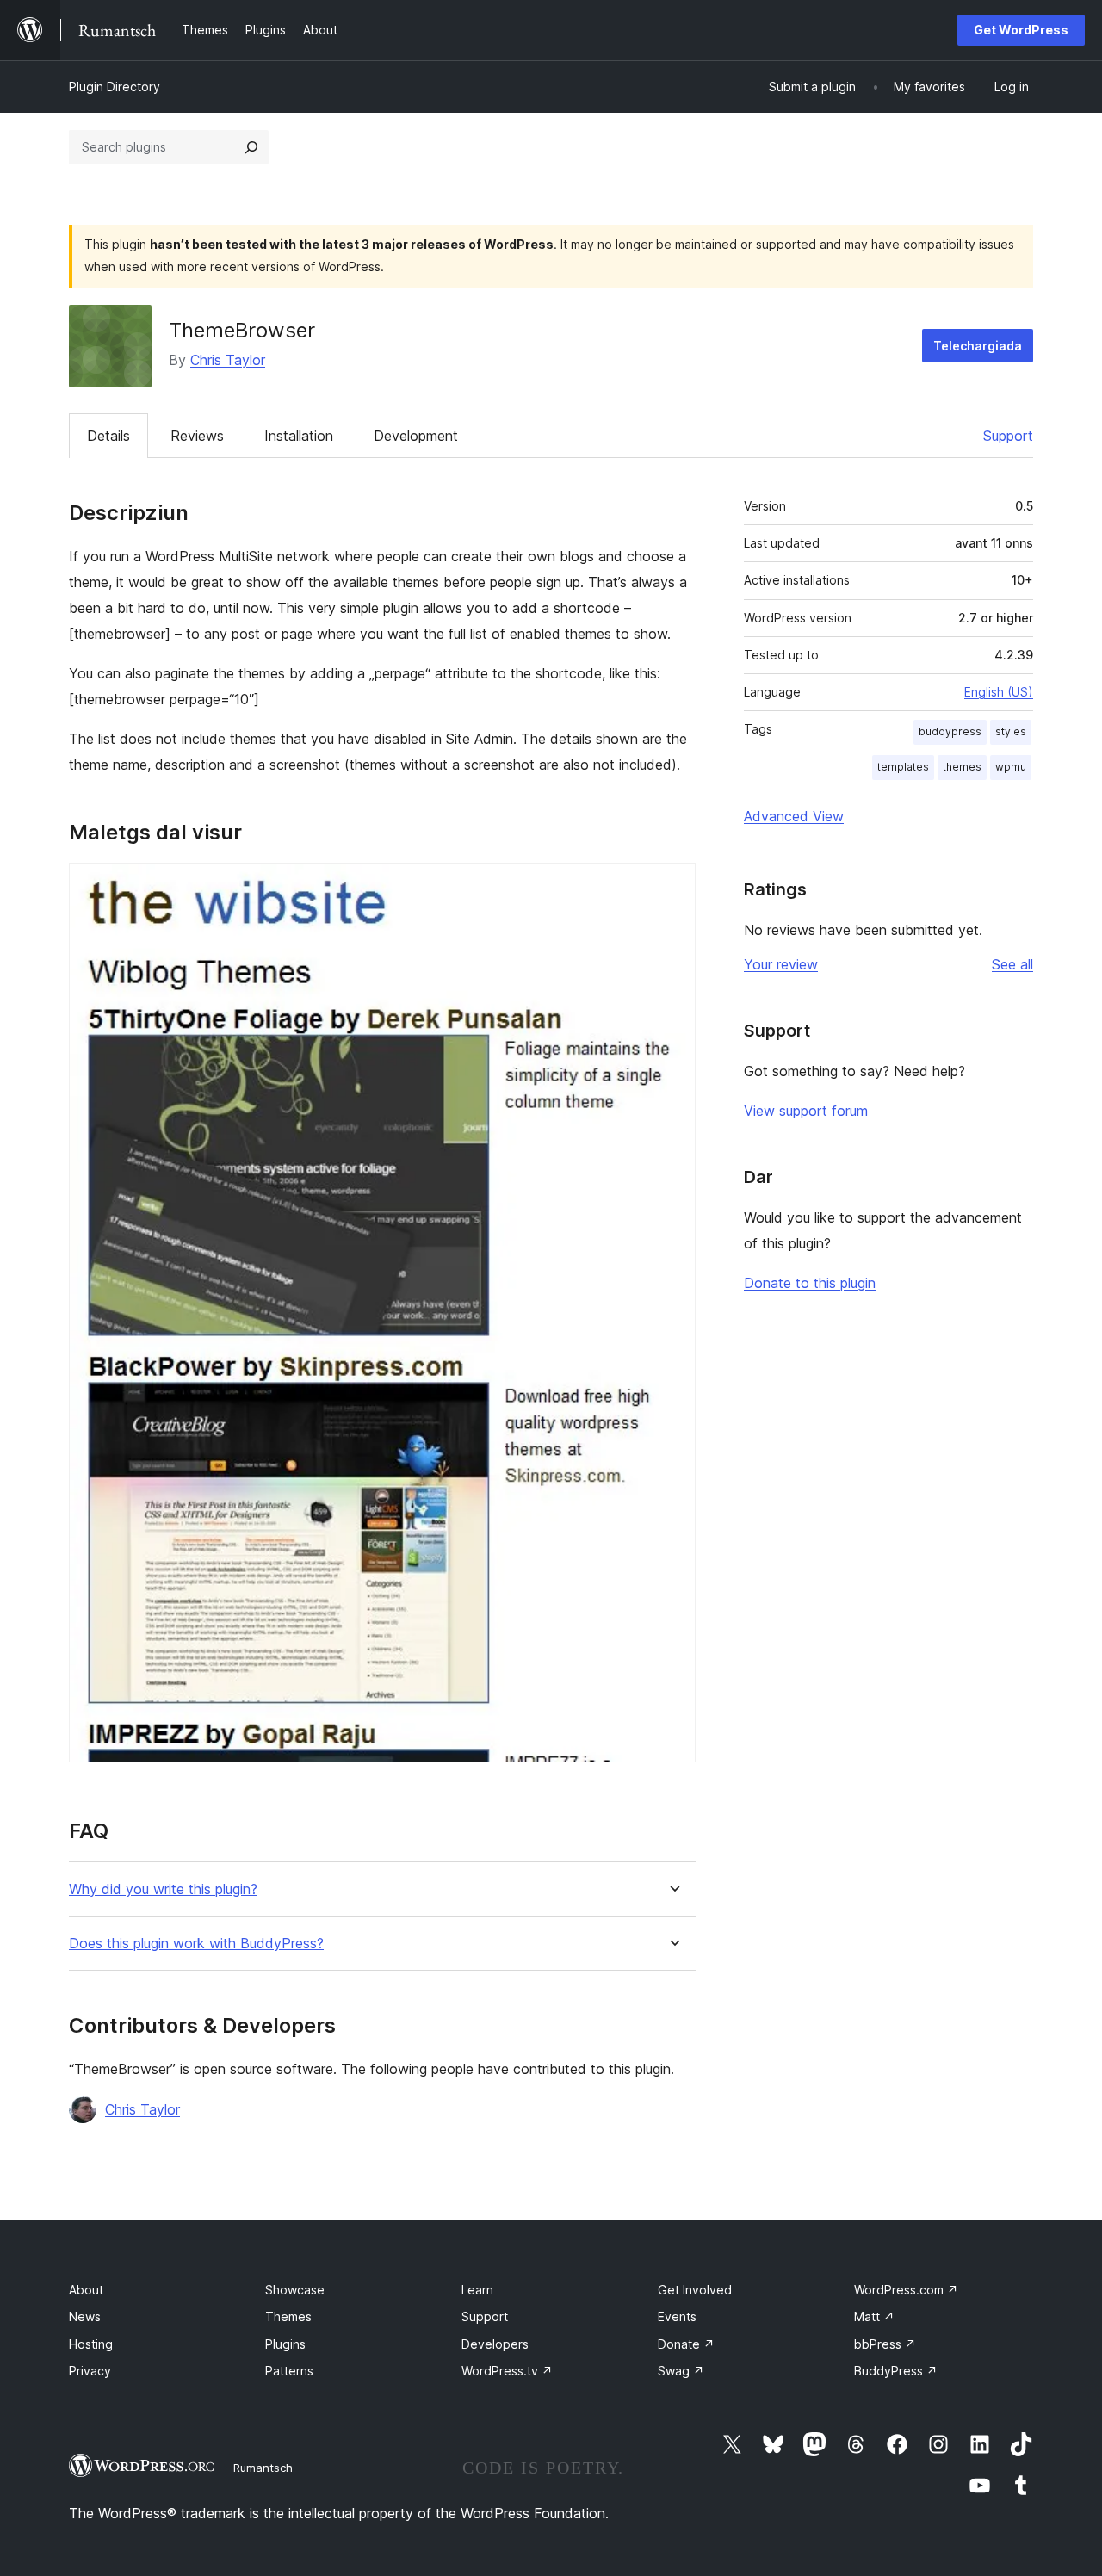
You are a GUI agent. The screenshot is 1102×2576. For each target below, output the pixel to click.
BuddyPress (896, 2371)
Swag (681, 2371)
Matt (874, 2316)
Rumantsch (263, 2468)
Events (677, 2316)
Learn (477, 2290)
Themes (288, 2316)
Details (108, 436)
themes (962, 767)
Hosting (91, 2344)
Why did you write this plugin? (163, 1889)
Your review (781, 964)
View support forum (806, 1111)
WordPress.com (906, 2290)
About (86, 2290)
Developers (495, 2344)
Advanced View (794, 816)
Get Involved (695, 2290)
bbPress (885, 2344)
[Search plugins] (251, 147)
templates (903, 767)
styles (1011, 731)
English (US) (999, 692)
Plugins (285, 2344)
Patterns (289, 2371)
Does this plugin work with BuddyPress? (196, 1944)
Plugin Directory (115, 87)
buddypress (950, 731)
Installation (299, 436)
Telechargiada (978, 346)
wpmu (1011, 767)
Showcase (295, 2290)
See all (1012, 964)
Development (416, 436)
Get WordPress (1021, 30)
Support (1008, 436)
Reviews (197, 436)
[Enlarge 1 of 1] (672, 886)
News (85, 2316)
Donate (686, 2344)
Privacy (90, 2371)
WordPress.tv (507, 2371)
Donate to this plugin (810, 1283)
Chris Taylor (228, 360)
